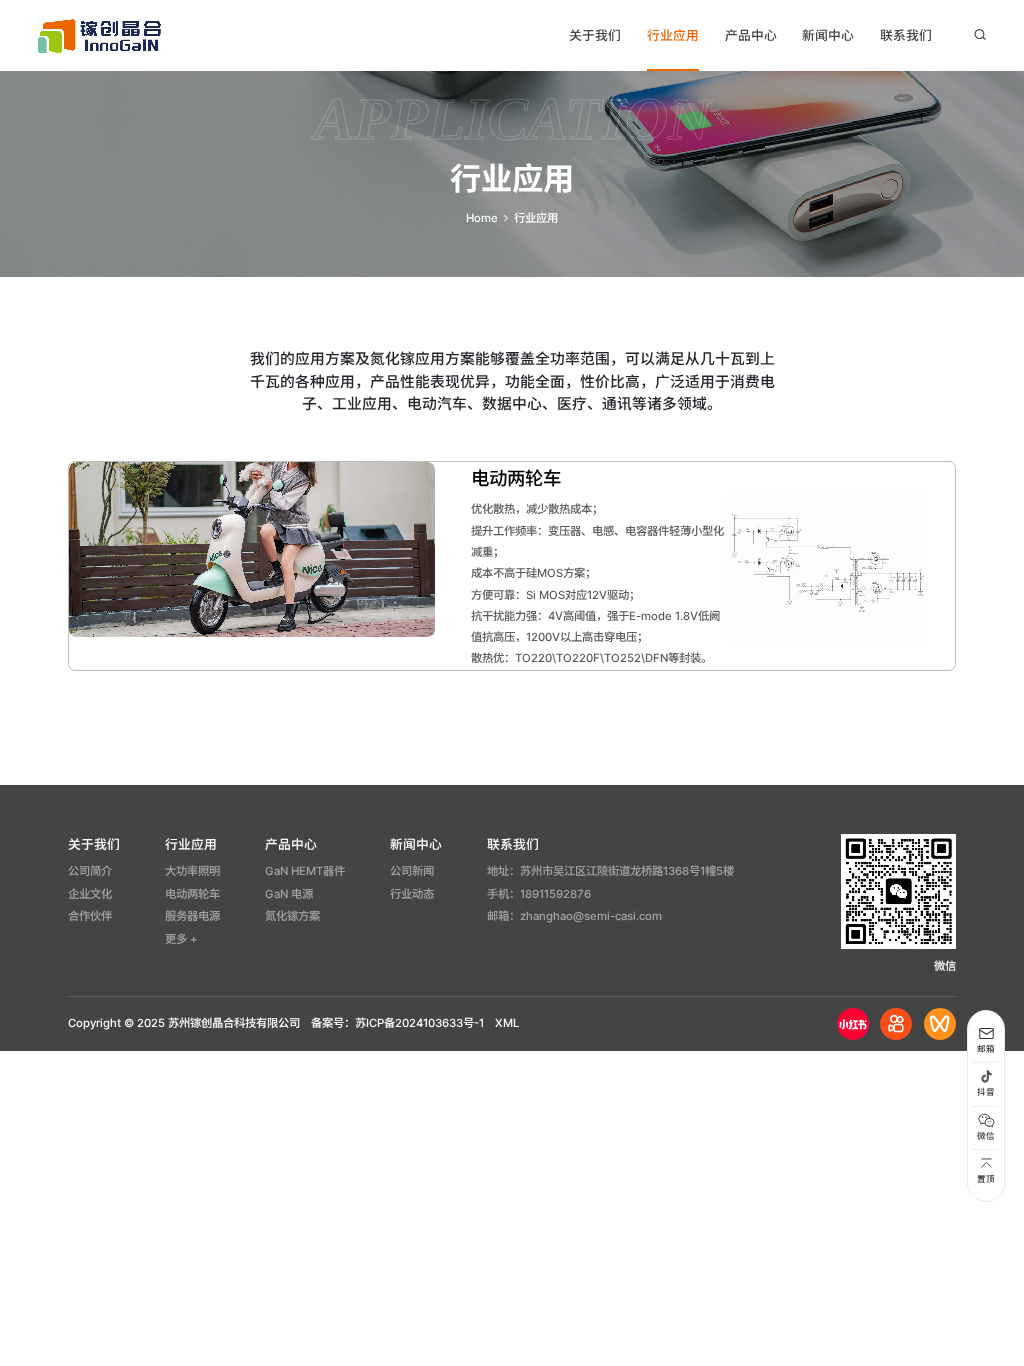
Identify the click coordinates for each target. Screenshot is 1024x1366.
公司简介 (90, 871)
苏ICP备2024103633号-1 (419, 1023)
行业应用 (673, 35)
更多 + (181, 939)
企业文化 (90, 894)
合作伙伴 (90, 916)
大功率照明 (192, 871)
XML (507, 1023)
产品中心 (751, 35)
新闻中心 (828, 35)
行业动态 (412, 894)
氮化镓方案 (292, 916)
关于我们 (595, 35)
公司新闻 (412, 871)
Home (482, 218)
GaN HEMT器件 (305, 871)
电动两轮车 (192, 894)
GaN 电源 (289, 894)
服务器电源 (192, 916)
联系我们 (906, 35)
